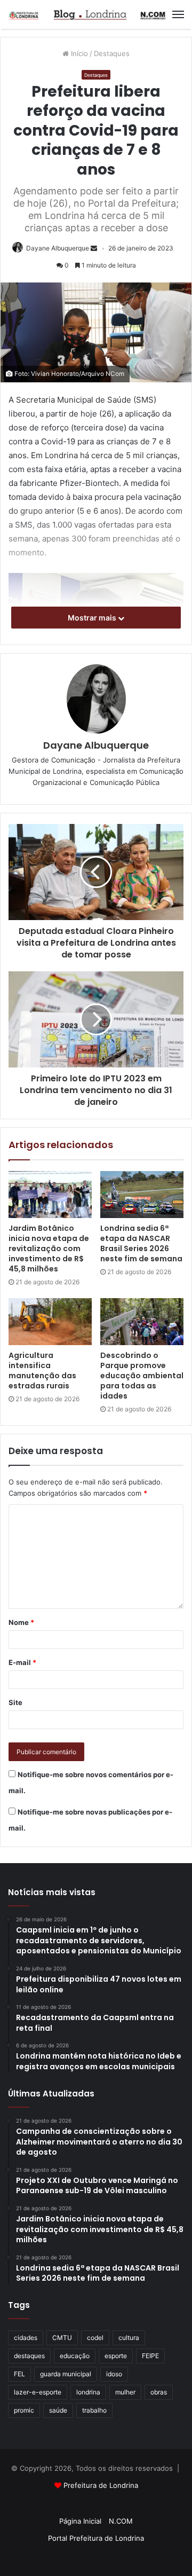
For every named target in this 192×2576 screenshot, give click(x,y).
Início (78, 53)
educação (75, 2356)
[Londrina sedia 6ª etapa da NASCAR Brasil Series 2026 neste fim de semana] (142, 1195)
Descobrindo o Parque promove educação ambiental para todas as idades (142, 1376)
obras (159, 2392)
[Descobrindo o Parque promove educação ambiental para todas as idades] (142, 1322)
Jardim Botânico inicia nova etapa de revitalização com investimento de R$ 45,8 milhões (49, 1248)
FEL (19, 2374)
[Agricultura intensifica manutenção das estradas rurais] (50, 1322)
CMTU (62, 2338)
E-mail (22, 1662)
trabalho (94, 2410)
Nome (21, 1622)
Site (15, 1702)
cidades (26, 2338)
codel (95, 2338)
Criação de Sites (96, 2557)
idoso (114, 2374)
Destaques (112, 53)
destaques (29, 2356)
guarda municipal (66, 2374)
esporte (116, 2356)
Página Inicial (80, 2521)
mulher (125, 2392)
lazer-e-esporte (38, 2392)
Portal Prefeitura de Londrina (96, 2538)
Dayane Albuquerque (58, 248)
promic (24, 2410)
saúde (58, 2410)
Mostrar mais (93, 618)
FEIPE (150, 2356)
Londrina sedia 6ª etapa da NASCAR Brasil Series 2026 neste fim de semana (141, 1243)
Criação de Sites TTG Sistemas (96, 2504)
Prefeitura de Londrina (101, 2485)
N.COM (121, 2521)
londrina (88, 2392)
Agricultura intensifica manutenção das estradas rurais (42, 1371)
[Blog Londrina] (88, 14)
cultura (129, 2338)
